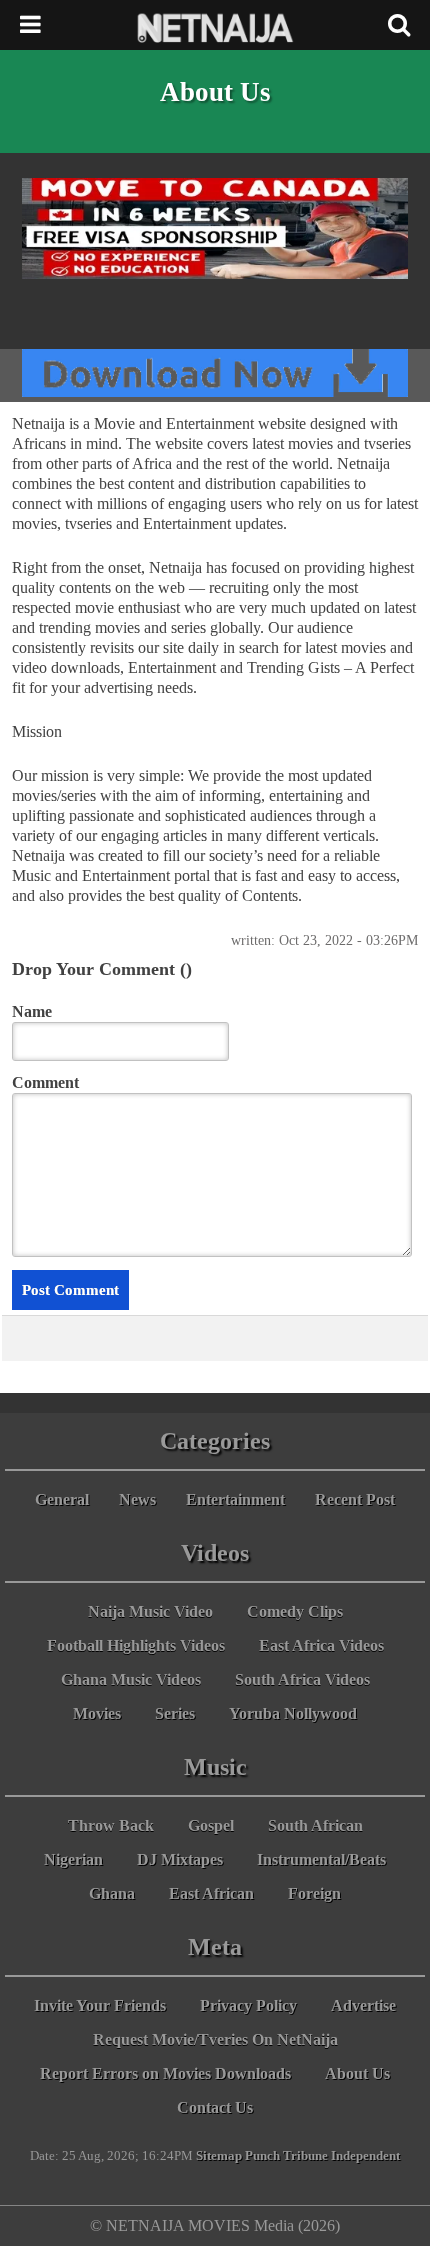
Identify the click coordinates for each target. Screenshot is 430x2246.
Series (175, 1713)
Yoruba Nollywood (293, 1713)
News (137, 1499)
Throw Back (111, 1825)
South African (315, 1825)
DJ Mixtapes (180, 1859)
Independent (365, 2156)
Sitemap (219, 2156)
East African (211, 1893)
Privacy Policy (248, 2005)
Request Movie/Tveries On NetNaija (215, 2039)
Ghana (112, 1893)
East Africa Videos (321, 1645)
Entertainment (235, 1499)
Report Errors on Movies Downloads (165, 2073)
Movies (97, 1713)
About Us (357, 2073)
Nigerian (73, 1859)
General (62, 1499)
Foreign (314, 1893)
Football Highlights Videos (136, 1645)
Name (32, 1011)
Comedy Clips (295, 1611)
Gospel (211, 1825)
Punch (262, 2156)
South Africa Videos (302, 1679)
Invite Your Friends (100, 2005)
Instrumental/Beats (321, 1859)
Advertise (363, 2005)
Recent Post (355, 1499)
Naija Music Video (150, 1611)
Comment (45, 1082)
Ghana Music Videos (131, 1679)
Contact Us (215, 2107)
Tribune (305, 2156)
